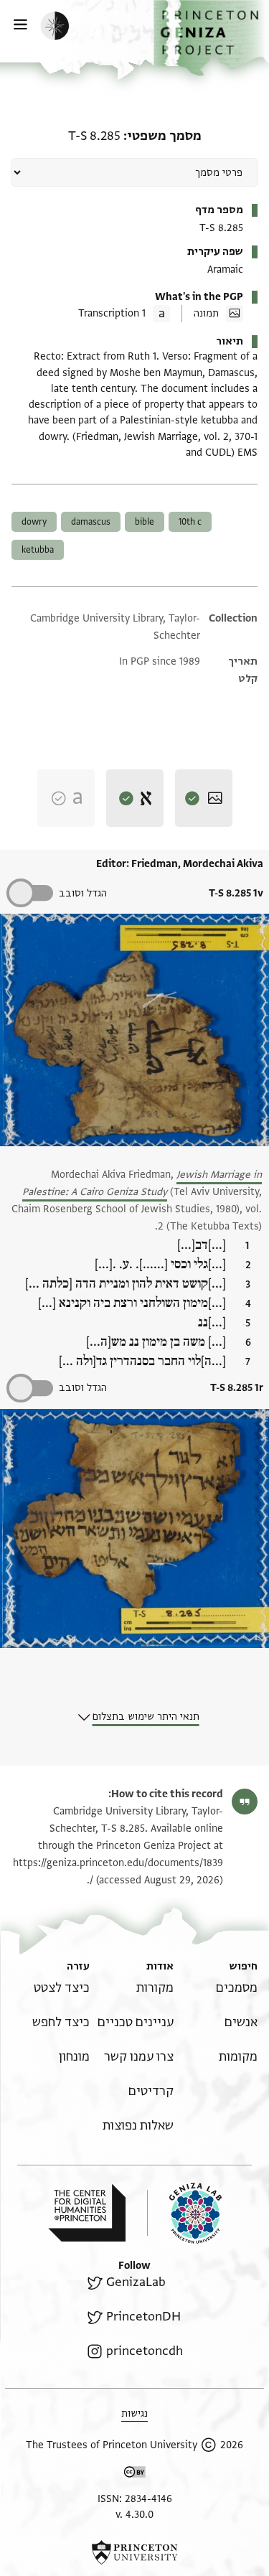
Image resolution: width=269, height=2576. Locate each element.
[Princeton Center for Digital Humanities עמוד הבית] (87, 2213)
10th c (190, 522)
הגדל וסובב (83, 893)
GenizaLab (136, 2282)
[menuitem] (237, 1988)
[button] (211, 38)
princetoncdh (144, 2351)
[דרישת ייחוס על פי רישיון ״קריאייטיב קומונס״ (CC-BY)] (135, 2474)
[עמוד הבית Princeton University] (134, 2552)
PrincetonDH (143, 2317)
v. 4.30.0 (134, 2515)
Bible (145, 522)
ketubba (38, 550)
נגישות (134, 2413)
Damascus (91, 522)
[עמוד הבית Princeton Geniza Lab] (184, 2213)
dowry (34, 522)
